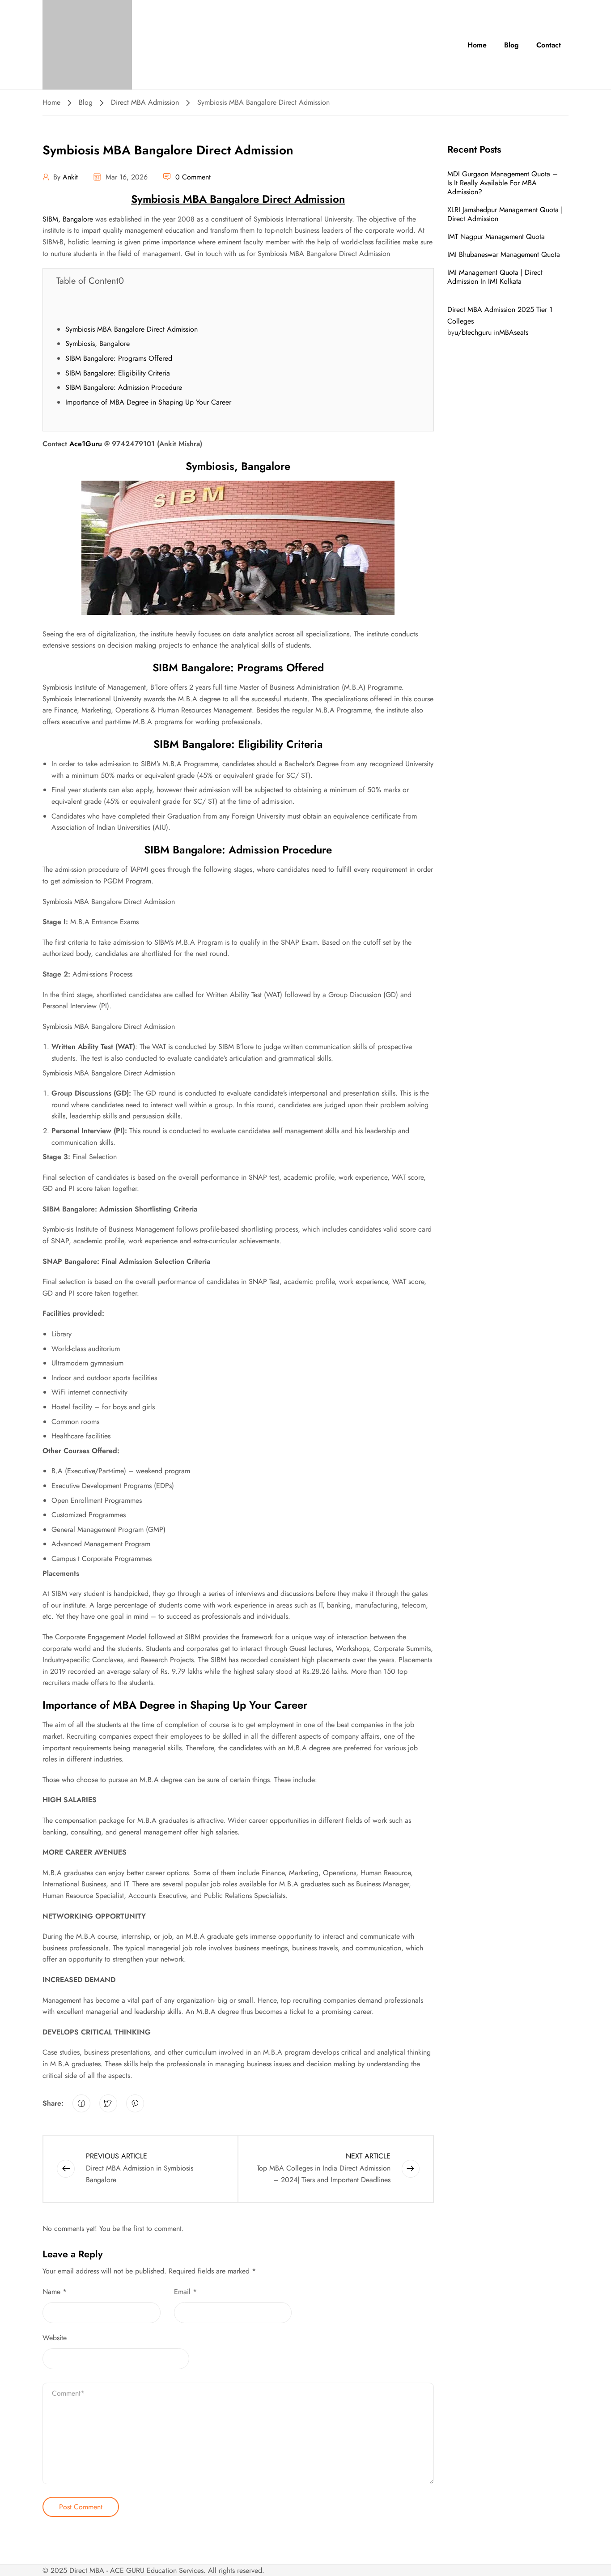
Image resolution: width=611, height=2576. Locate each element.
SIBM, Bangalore (68, 219)
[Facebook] (81, 2103)
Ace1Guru (86, 444)
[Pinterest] (135, 2103)
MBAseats (514, 332)
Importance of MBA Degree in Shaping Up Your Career (148, 402)
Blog (511, 45)
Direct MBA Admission (145, 102)
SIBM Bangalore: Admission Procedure (124, 387)
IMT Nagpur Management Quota (496, 237)
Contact (549, 45)
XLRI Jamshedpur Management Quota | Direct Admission (505, 214)
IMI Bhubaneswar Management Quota (504, 254)
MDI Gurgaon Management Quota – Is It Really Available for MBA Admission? (503, 183)
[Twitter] (108, 2103)
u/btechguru (473, 332)
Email (185, 2292)
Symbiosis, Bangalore (98, 343)
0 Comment (193, 177)
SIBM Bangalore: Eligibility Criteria (118, 373)
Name (55, 2292)
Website (55, 2338)
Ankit (70, 177)
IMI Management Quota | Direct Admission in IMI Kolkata (495, 277)
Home (477, 45)
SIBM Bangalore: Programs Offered (119, 358)
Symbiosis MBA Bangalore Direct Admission (132, 329)
